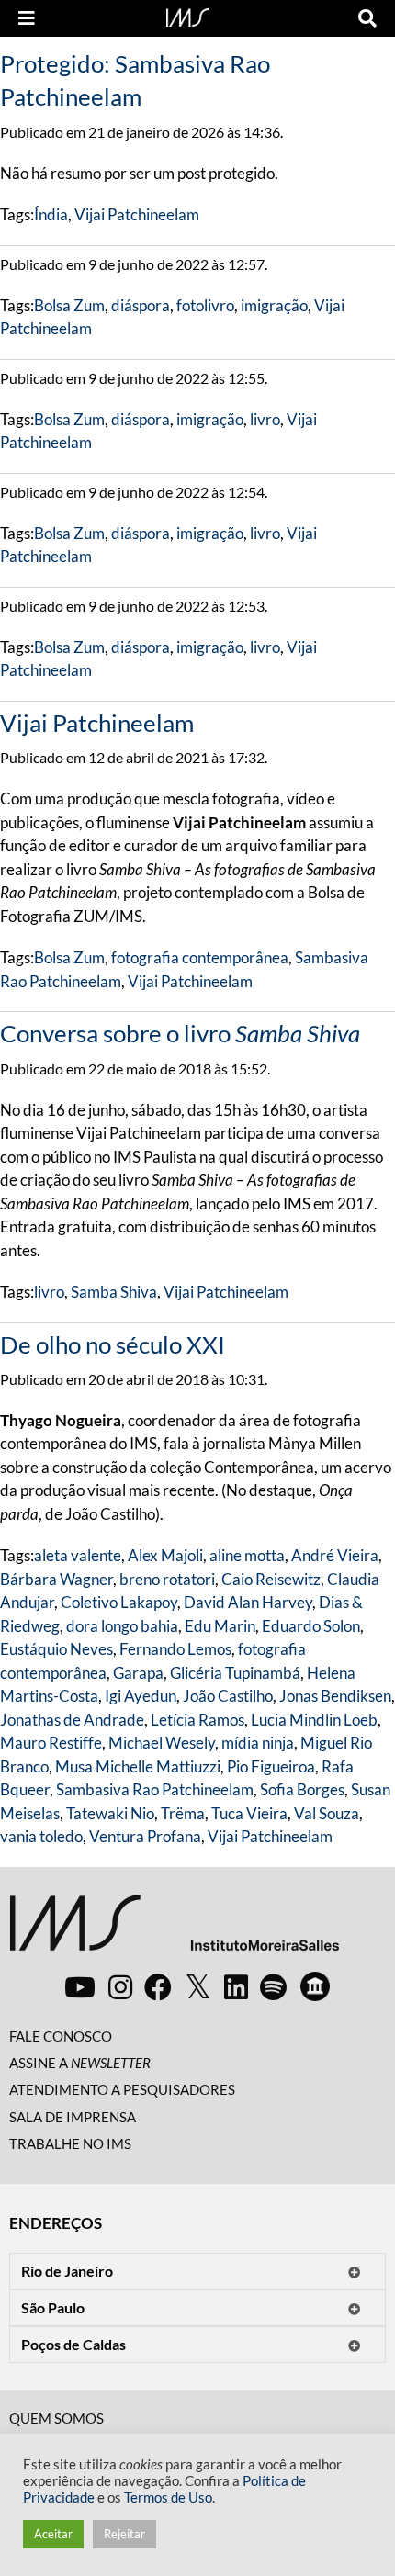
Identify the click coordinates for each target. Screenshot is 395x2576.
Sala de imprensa (73, 2117)
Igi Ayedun (141, 1696)
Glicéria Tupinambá (235, 1673)
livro (265, 419)
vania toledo (41, 1836)
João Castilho (228, 1696)
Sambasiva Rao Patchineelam (155, 1789)
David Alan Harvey (248, 1602)
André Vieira (335, 1555)
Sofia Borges (302, 1789)
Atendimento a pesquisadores (122, 2089)
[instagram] (120, 1986)
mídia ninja (258, 1743)
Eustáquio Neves (56, 1649)
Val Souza (327, 1813)
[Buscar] (367, 18)
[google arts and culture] (315, 1986)
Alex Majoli (165, 1555)
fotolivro (205, 305)
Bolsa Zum (69, 305)
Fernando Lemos (175, 1649)
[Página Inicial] (187, 16)
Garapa (138, 1673)
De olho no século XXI (113, 1344)
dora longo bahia (122, 1626)
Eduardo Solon (311, 1626)
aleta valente (78, 1555)
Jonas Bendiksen (335, 1696)
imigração (274, 305)
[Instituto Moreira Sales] (174, 1930)
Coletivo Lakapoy (119, 1602)
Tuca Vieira (249, 1813)
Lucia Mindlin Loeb (314, 1720)
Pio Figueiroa (271, 1766)
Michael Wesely (162, 1743)
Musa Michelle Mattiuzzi (138, 1766)
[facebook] (158, 1986)
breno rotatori (167, 1579)
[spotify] (273, 1986)
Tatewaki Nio (110, 1813)
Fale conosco (61, 2036)
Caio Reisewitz (271, 1579)
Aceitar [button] (53, 2534)
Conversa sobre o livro (180, 1033)
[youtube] (80, 1986)
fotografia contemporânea (200, 957)
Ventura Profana (145, 1836)
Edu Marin (220, 1626)
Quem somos (56, 2418)
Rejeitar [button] (124, 2534)
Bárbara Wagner (56, 1579)
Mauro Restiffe (51, 1743)
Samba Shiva (114, 1292)
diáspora (141, 305)
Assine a (80, 2063)
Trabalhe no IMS (70, 2143)
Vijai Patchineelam (137, 214)
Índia (51, 214)
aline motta (247, 1555)
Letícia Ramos (197, 1720)
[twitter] (198, 1987)
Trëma (183, 1813)
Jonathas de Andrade (72, 1720)
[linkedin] (236, 1986)
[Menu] (27, 18)
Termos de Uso (168, 2497)
